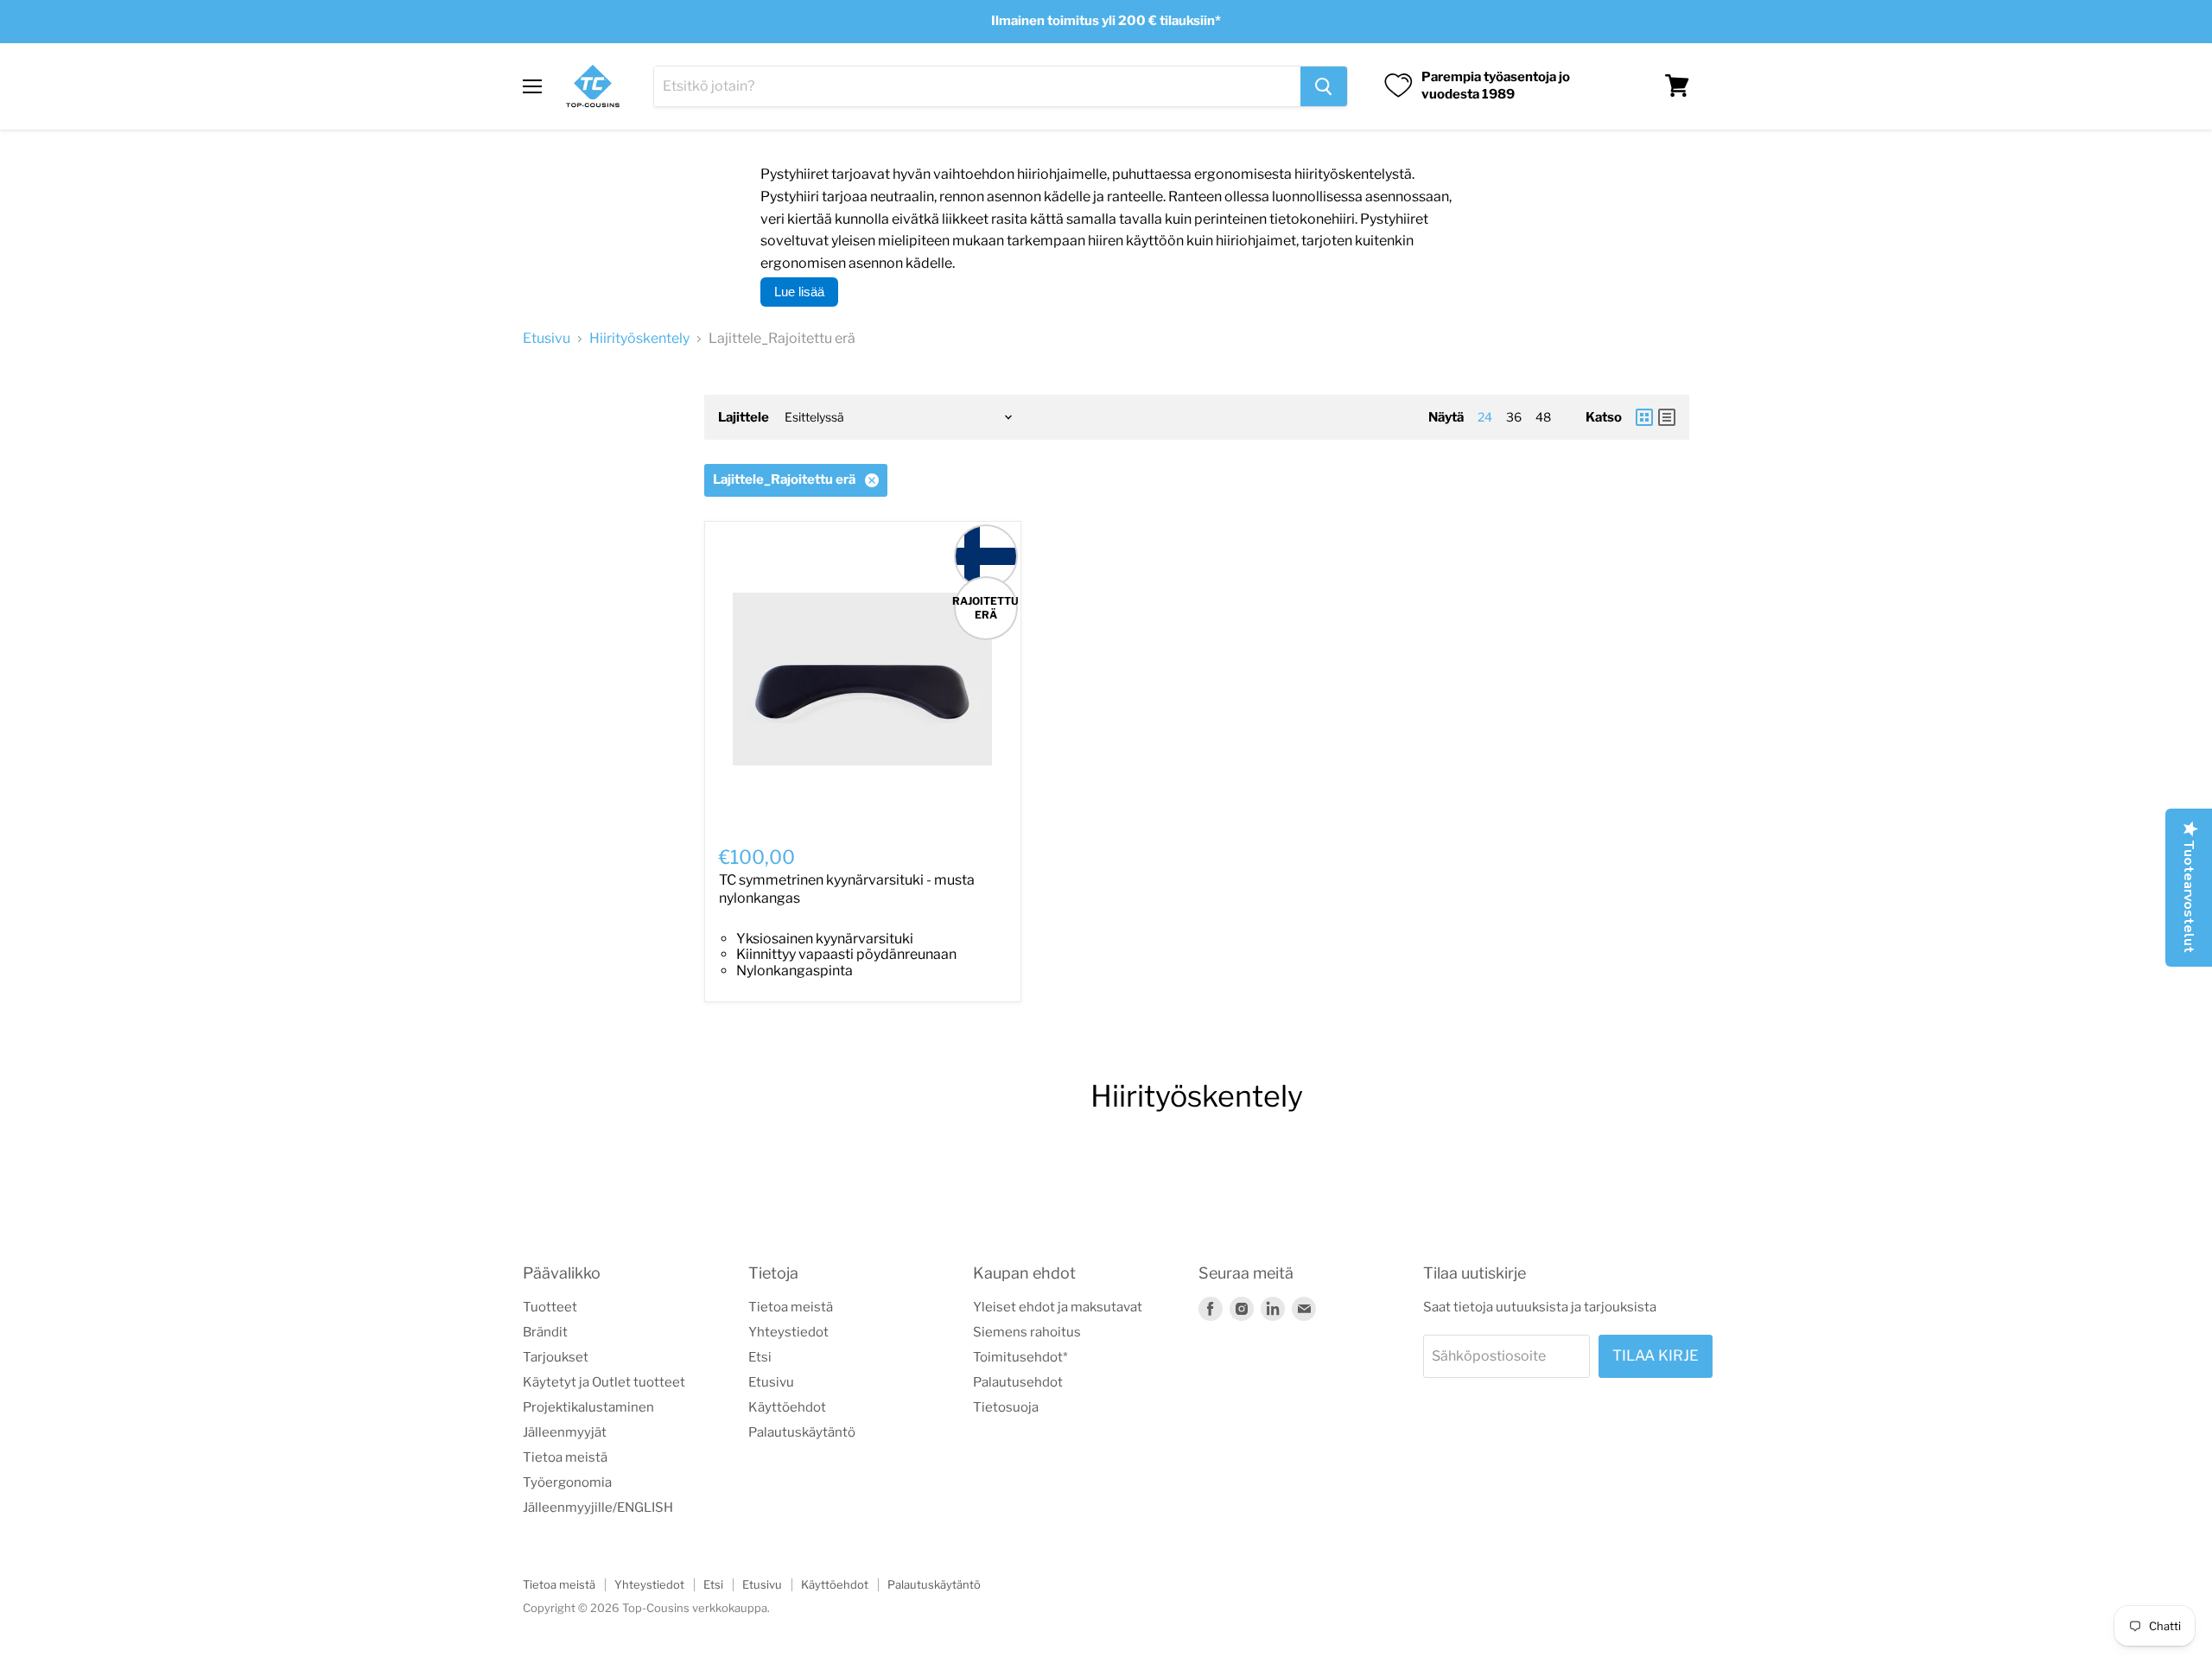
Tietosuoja (1006, 1407)
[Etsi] (1324, 86)
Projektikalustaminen (588, 1407)
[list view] (1667, 417)
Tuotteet (550, 1307)
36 (1514, 417)
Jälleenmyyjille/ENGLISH (598, 1507)
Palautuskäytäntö (802, 1432)
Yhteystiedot (788, 1332)
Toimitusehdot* (1020, 1357)
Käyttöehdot (787, 1407)
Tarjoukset (556, 1357)
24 (1485, 417)
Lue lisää (799, 292)
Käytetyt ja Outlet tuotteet (604, 1382)
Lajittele (744, 418)
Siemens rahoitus (1027, 1332)
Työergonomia (567, 1482)
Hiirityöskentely (639, 339)
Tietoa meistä (565, 1457)
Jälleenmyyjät (565, 1432)
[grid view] (1644, 417)
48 (1543, 417)
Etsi (760, 1357)
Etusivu (547, 339)
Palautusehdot (1018, 1382)
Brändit (545, 1332)
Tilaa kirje (1656, 1355)
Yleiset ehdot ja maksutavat (1058, 1307)
